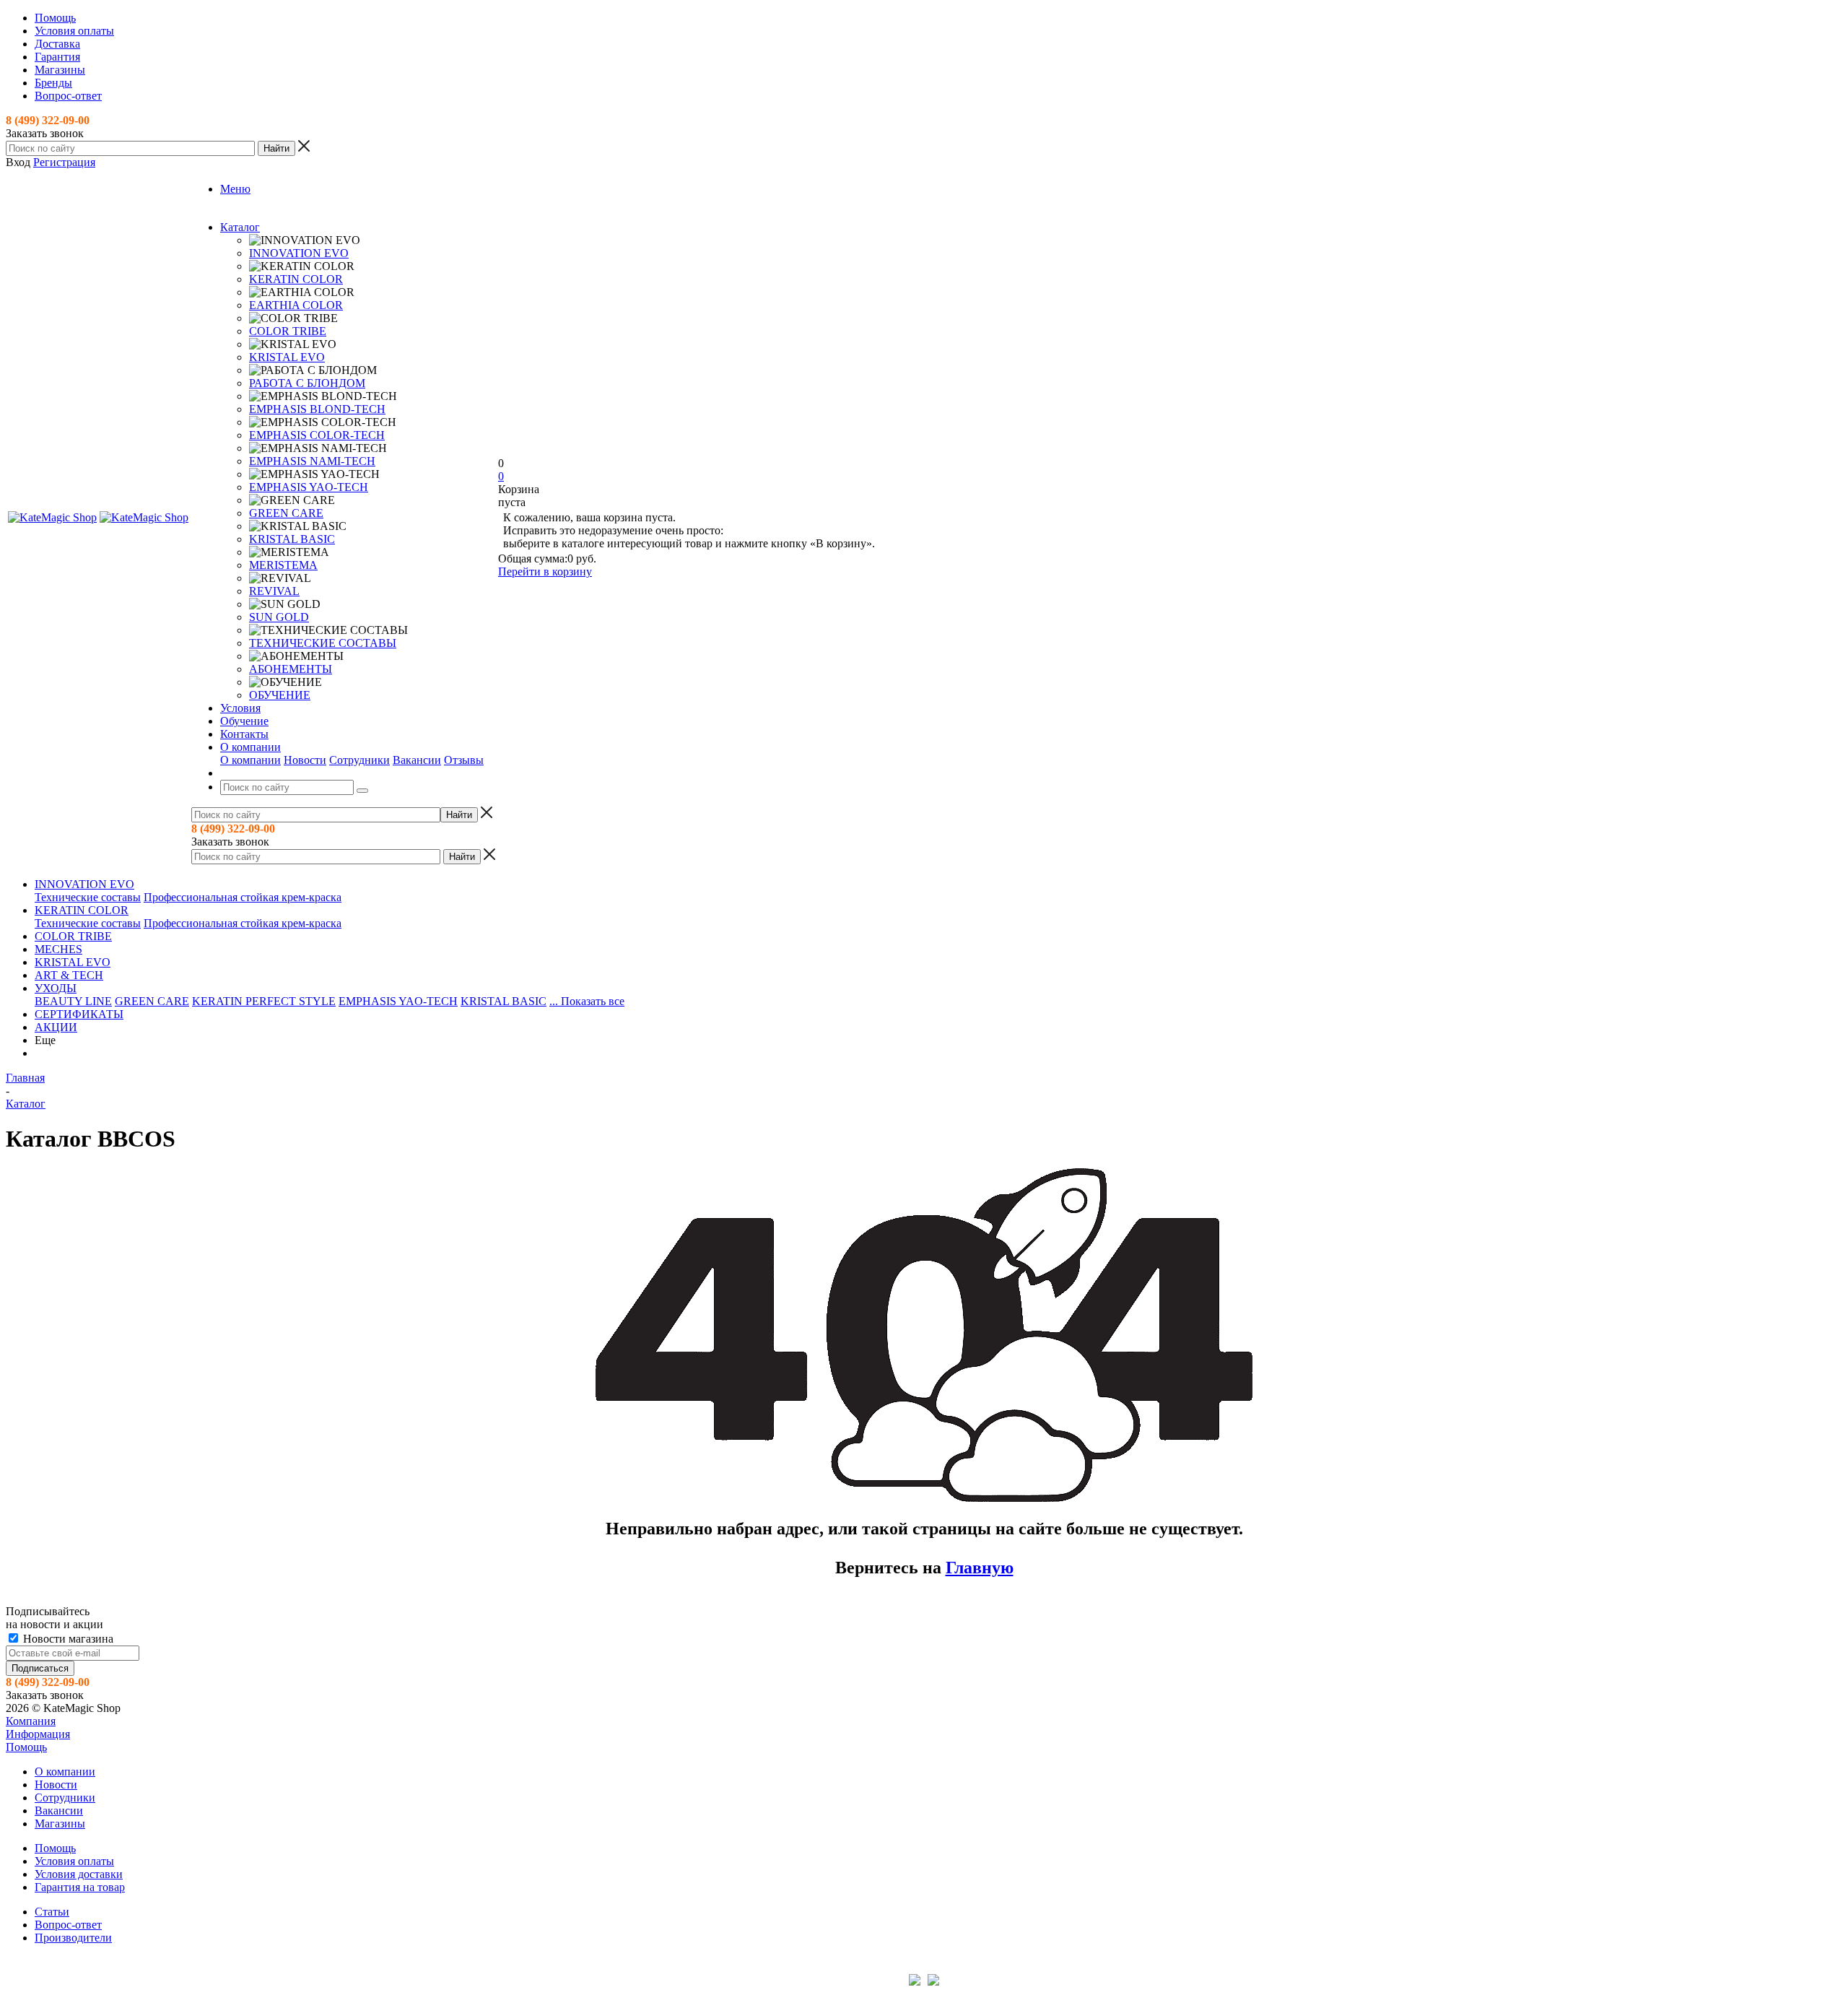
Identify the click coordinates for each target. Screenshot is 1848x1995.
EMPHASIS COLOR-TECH (317, 435)
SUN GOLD (279, 617)
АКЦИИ (56, 1027)
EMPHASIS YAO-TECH (309, 487)
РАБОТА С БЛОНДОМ (307, 383)
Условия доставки (79, 1874)
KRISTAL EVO (287, 357)
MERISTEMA (283, 565)
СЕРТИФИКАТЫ (79, 1014)
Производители (73, 1938)
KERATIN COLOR (296, 279)
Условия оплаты (74, 1861)
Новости (305, 760)
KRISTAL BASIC (292, 539)
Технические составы (88, 897)
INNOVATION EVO (299, 253)
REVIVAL (274, 591)
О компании (250, 760)
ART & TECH (69, 975)
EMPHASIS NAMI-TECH (312, 461)
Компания (31, 1721)
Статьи (52, 1912)
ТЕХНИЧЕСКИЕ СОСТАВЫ (323, 643)
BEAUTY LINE (73, 1001)
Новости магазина (67, 1639)
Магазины (60, 1824)
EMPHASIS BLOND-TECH (317, 409)
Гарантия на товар (80, 1887)
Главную (980, 1568)
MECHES (58, 949)
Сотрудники (359, 760)
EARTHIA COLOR (296, 305)
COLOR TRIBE (288, 331)
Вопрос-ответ (68, 1925)
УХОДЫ (56, 988)
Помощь (26, 1747)
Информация (38, 1734)
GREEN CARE (286, 513)
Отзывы (464, 760)
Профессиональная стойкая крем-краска (243, 897)
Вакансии (417, 760)
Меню (235, 189)
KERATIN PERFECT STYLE (264, 1001)
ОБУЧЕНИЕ (280, 695)
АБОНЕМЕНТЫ (291, 669)
